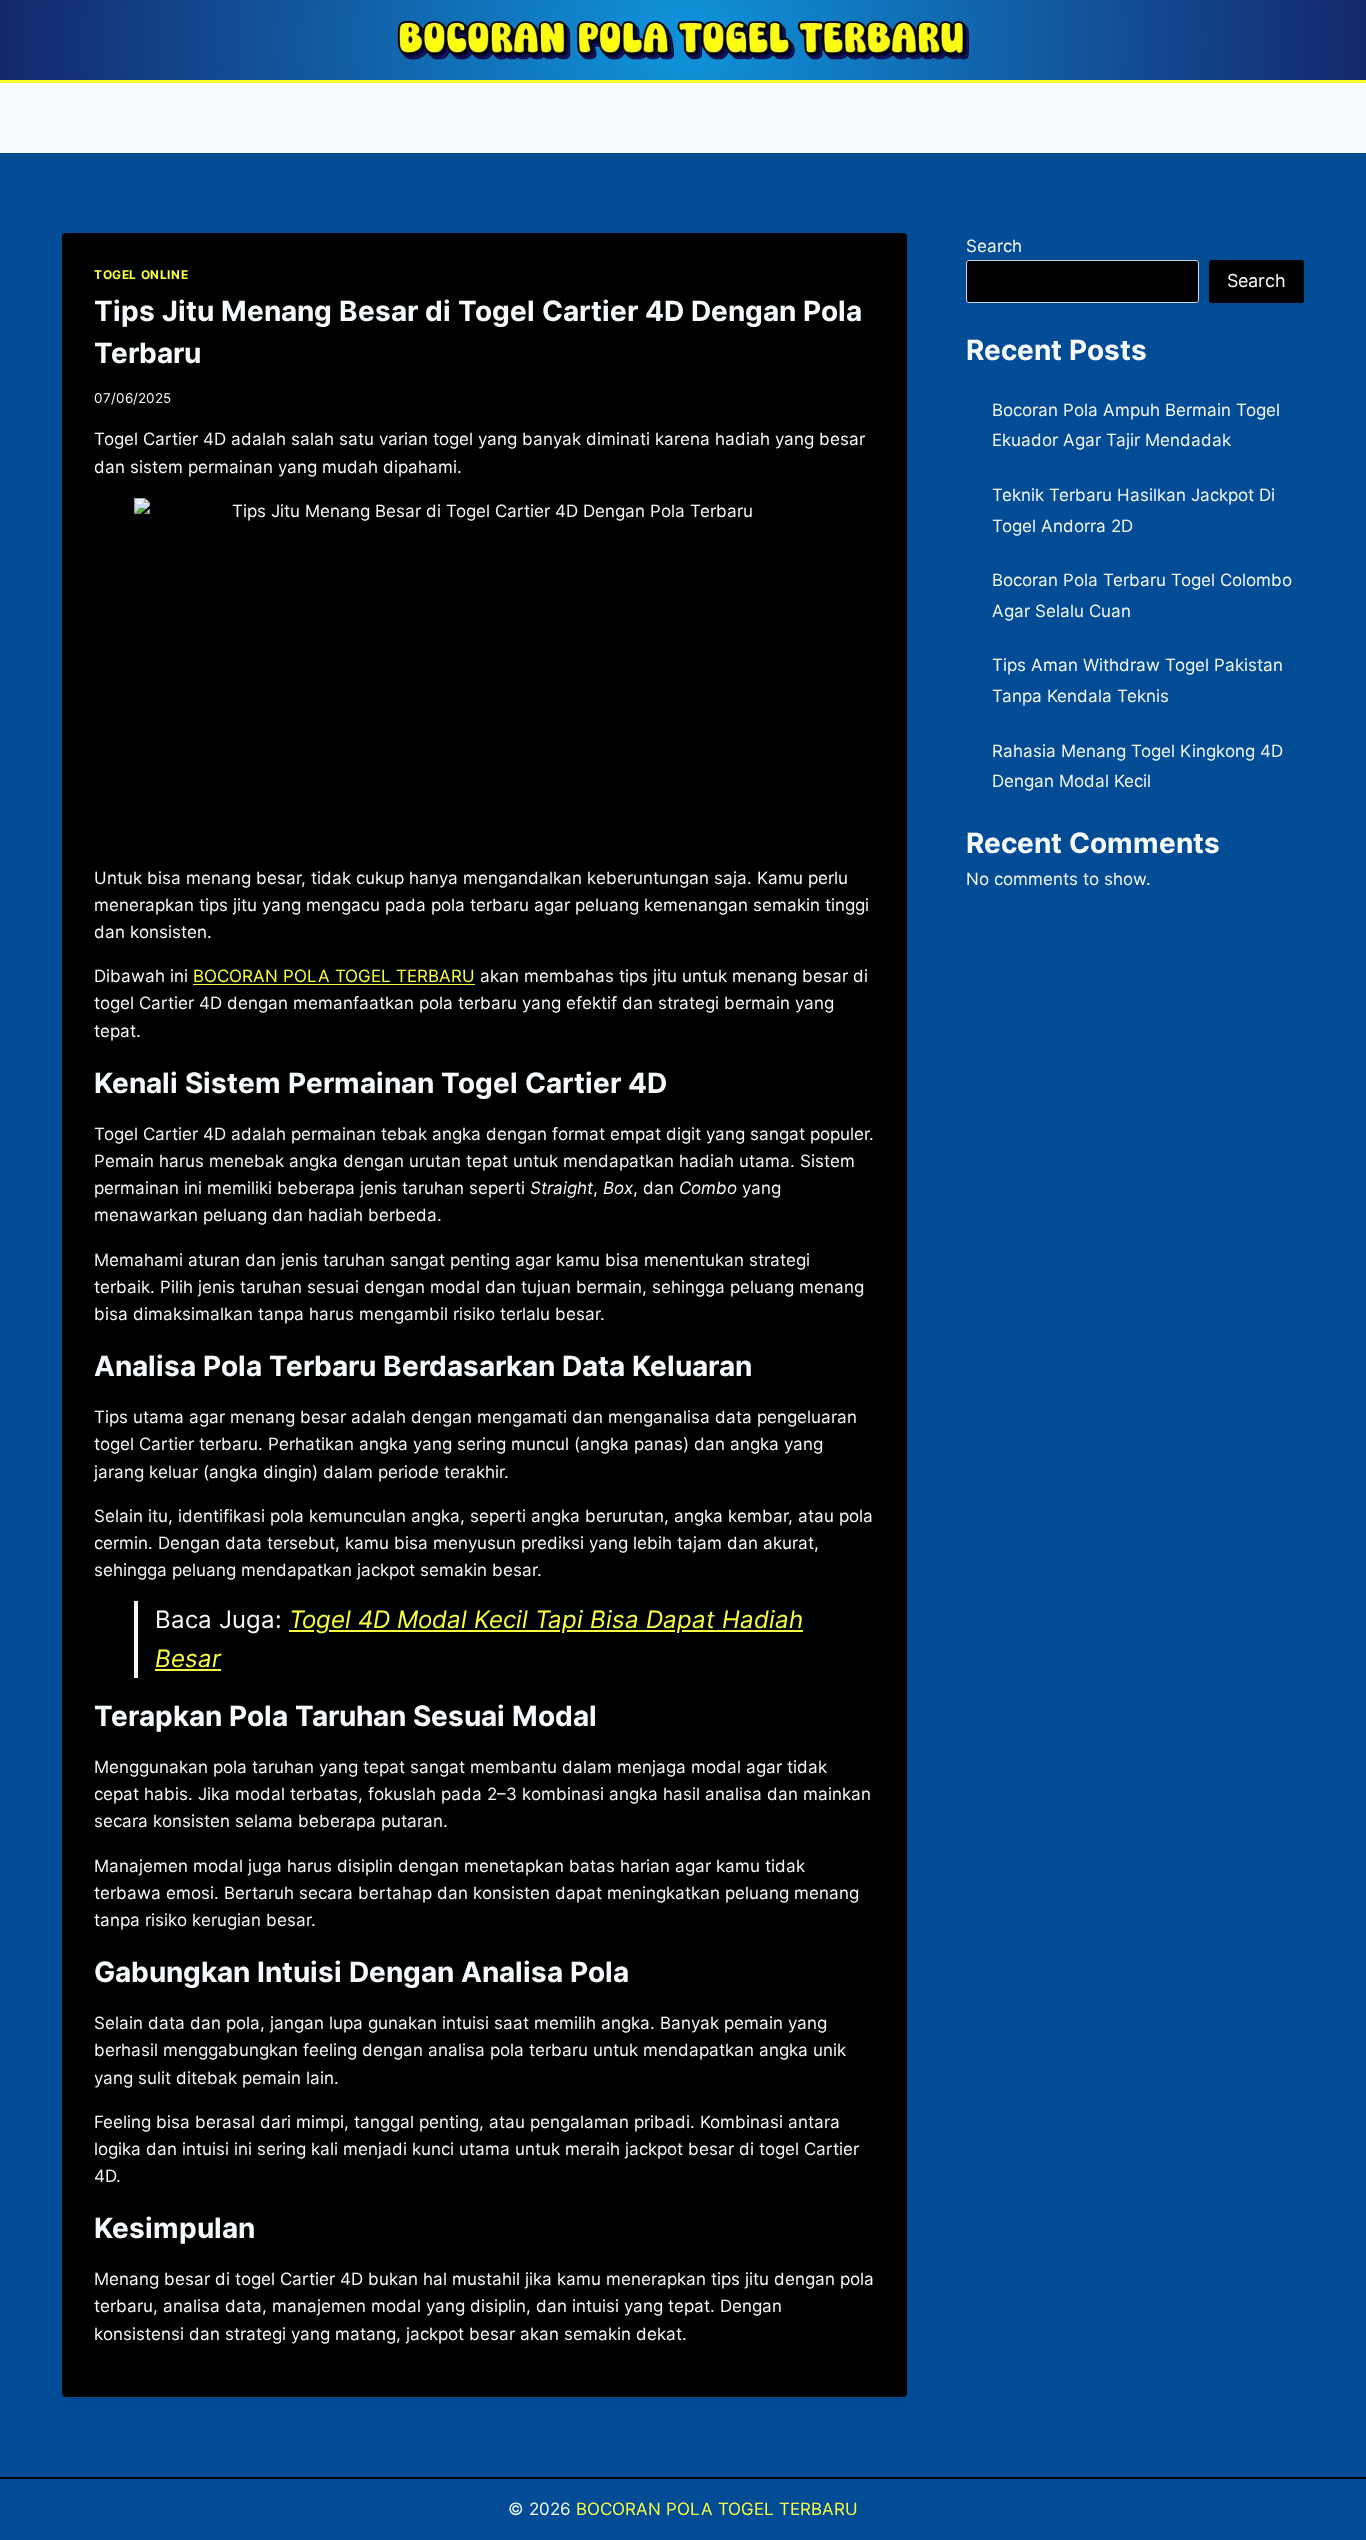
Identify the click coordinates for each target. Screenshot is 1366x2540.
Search (994, 246)
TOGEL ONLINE (141, 274)
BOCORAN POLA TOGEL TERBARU (717, 2509)
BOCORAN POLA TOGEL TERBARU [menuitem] (334, 976)
